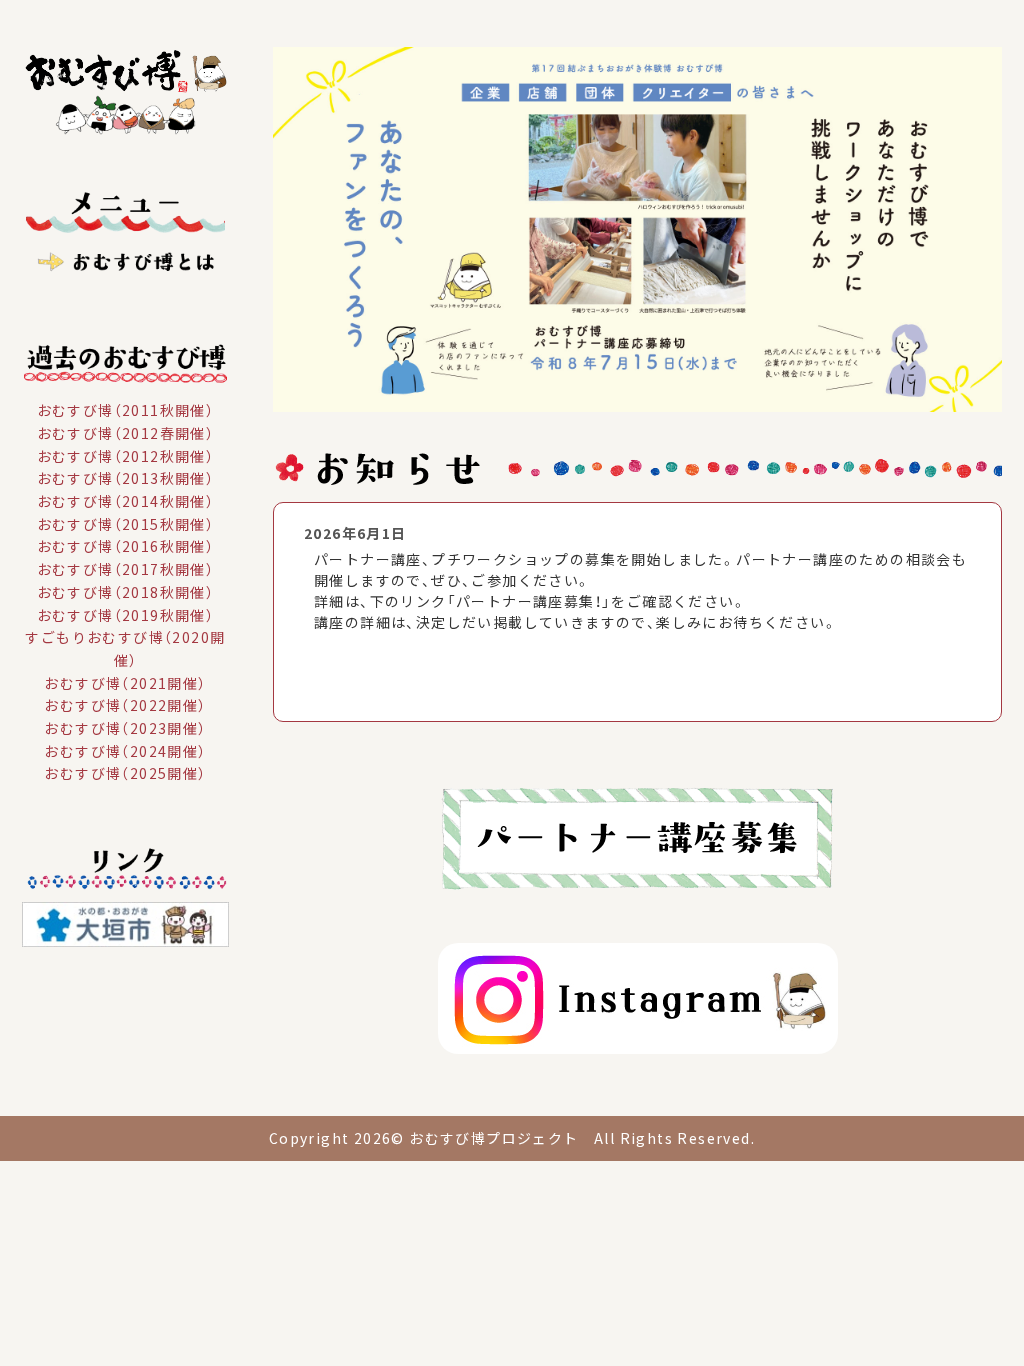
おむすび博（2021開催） (125, 682)
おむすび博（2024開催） (125, 750)
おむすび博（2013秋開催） (126, 478)
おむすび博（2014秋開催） (126, 501)
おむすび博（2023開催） (125, 728)
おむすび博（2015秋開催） (126, 523)
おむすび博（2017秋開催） (126, 569)
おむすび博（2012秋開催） (126, 455)
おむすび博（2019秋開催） (126, 614)
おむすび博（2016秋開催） (126, 546)
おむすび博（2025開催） (125, 773)
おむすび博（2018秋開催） (126, 592)
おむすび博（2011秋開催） (126, 410)
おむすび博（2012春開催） (126, 433)
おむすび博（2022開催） (125, 705)
